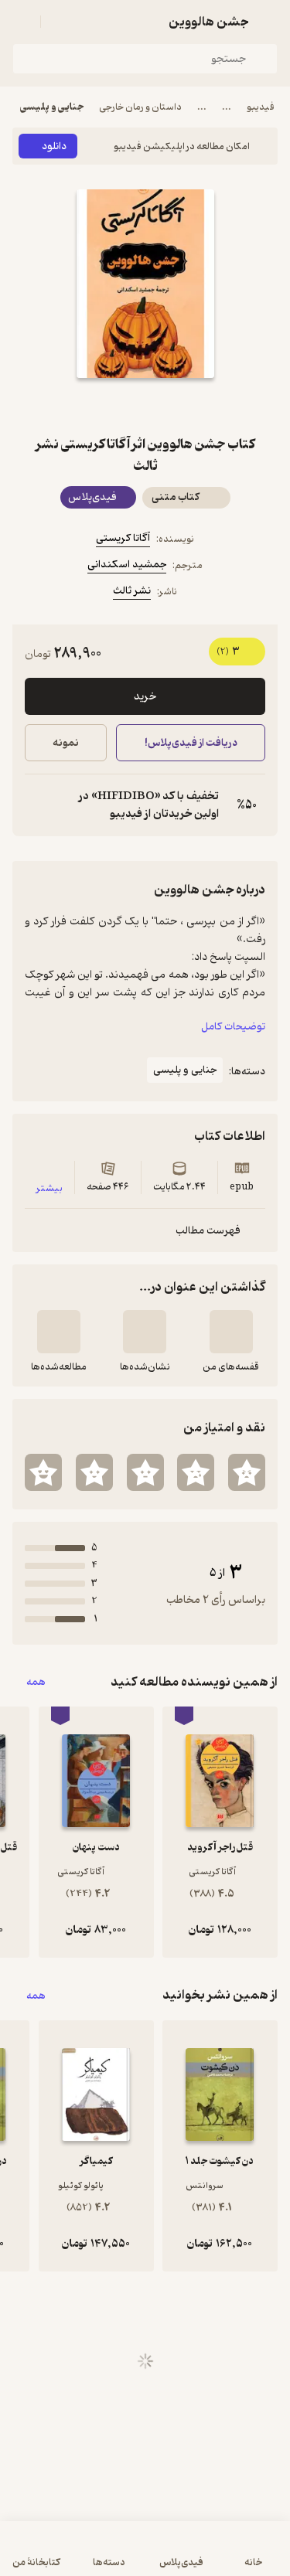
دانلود (54, 146)
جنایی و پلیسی (52, 107)
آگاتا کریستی (123, 538)
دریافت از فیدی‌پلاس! (190, 743)
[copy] (37, 805)
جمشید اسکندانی (127, 565)
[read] (59, 1332)
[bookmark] (183, 406)
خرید (145, 697)
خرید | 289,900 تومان (77, 2556)
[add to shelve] (231, 1332)
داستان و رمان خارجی (140, 107)
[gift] (145, 406)
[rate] (247, 1472)
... (227, 107)
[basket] (60, 22)
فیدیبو (261, 107)
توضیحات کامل (233, 1027)
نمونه (66, 743)
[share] (108, 406)
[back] (268, 22)
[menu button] (22, 22)
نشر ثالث (132, 591)
